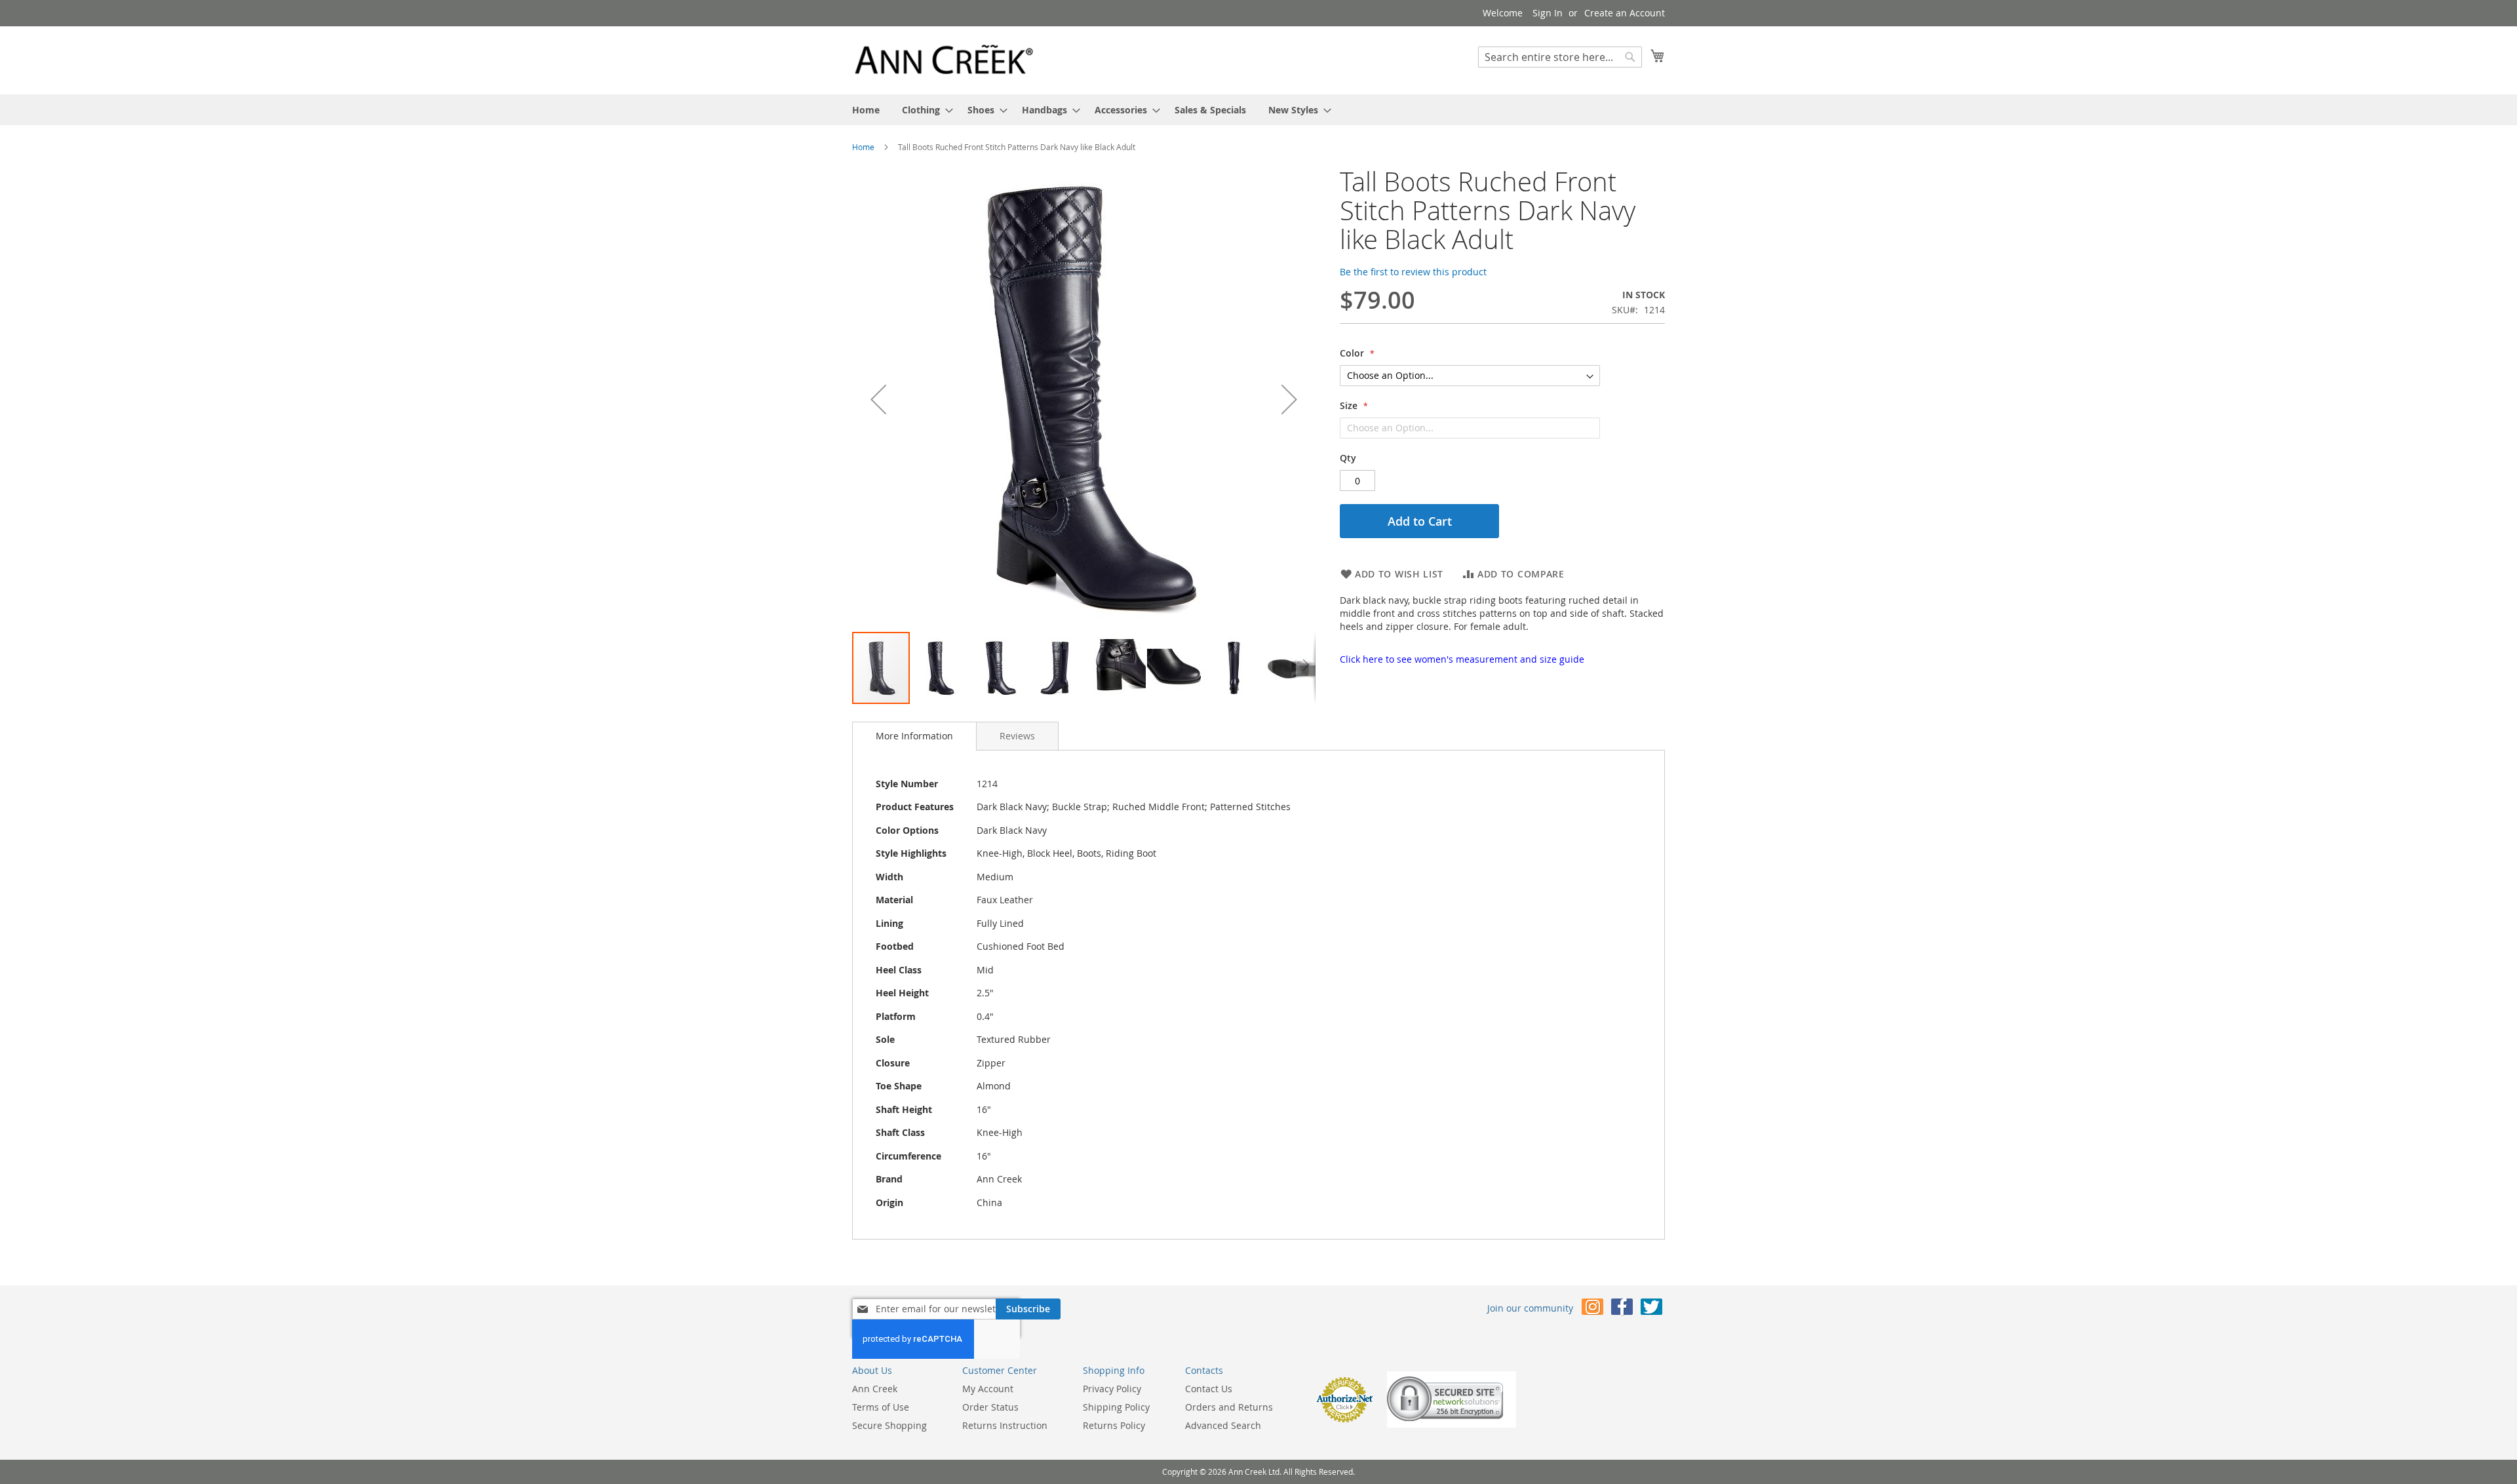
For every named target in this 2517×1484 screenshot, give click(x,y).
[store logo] (944, 60)
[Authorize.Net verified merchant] (1344, 1419)
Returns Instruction (1005, 1425)
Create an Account (1625, 13)
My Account (988, 1389)
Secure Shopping (889, 1425)
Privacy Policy (1112, 1389)
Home (863, 147)
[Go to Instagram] (1592, 1309)
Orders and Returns (1229, 1407)
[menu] (1258, 110)
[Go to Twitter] (1651, 1309)
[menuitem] (866, 110)
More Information (914, 736)
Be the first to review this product (1413, 272)
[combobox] (1560, 57)
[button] (878, 399)
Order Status (990, 1407)
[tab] (914, 736)
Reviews (1017, 736)
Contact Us (1209, 1389)
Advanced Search (1223, 1425)
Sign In (1548, 13)
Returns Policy (1114, 1425)
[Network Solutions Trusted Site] (1452, 1424)
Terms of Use (881, 1407)
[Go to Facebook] (1622, 1309)
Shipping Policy (1116, 1407)
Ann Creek (875, 1389)
